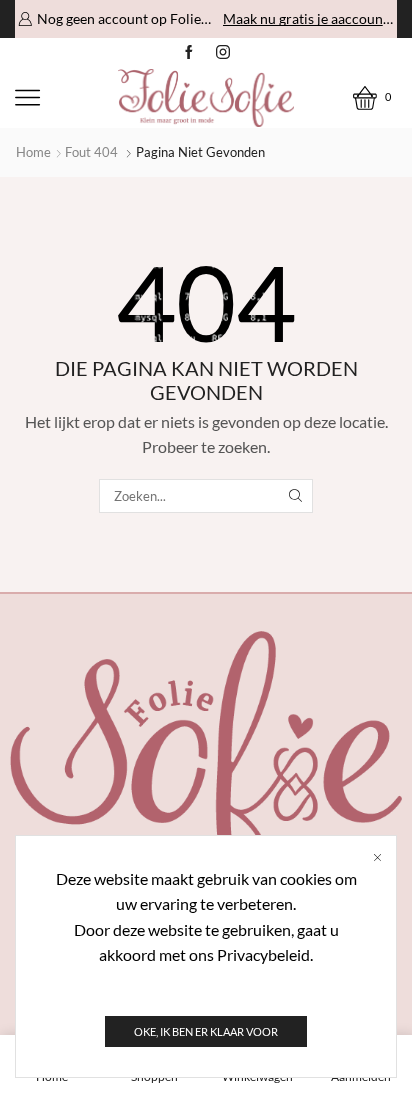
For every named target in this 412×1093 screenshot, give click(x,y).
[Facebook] (189, 53)
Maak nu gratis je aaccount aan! (308, 18)
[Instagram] (223, 53)
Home (33, 152)
